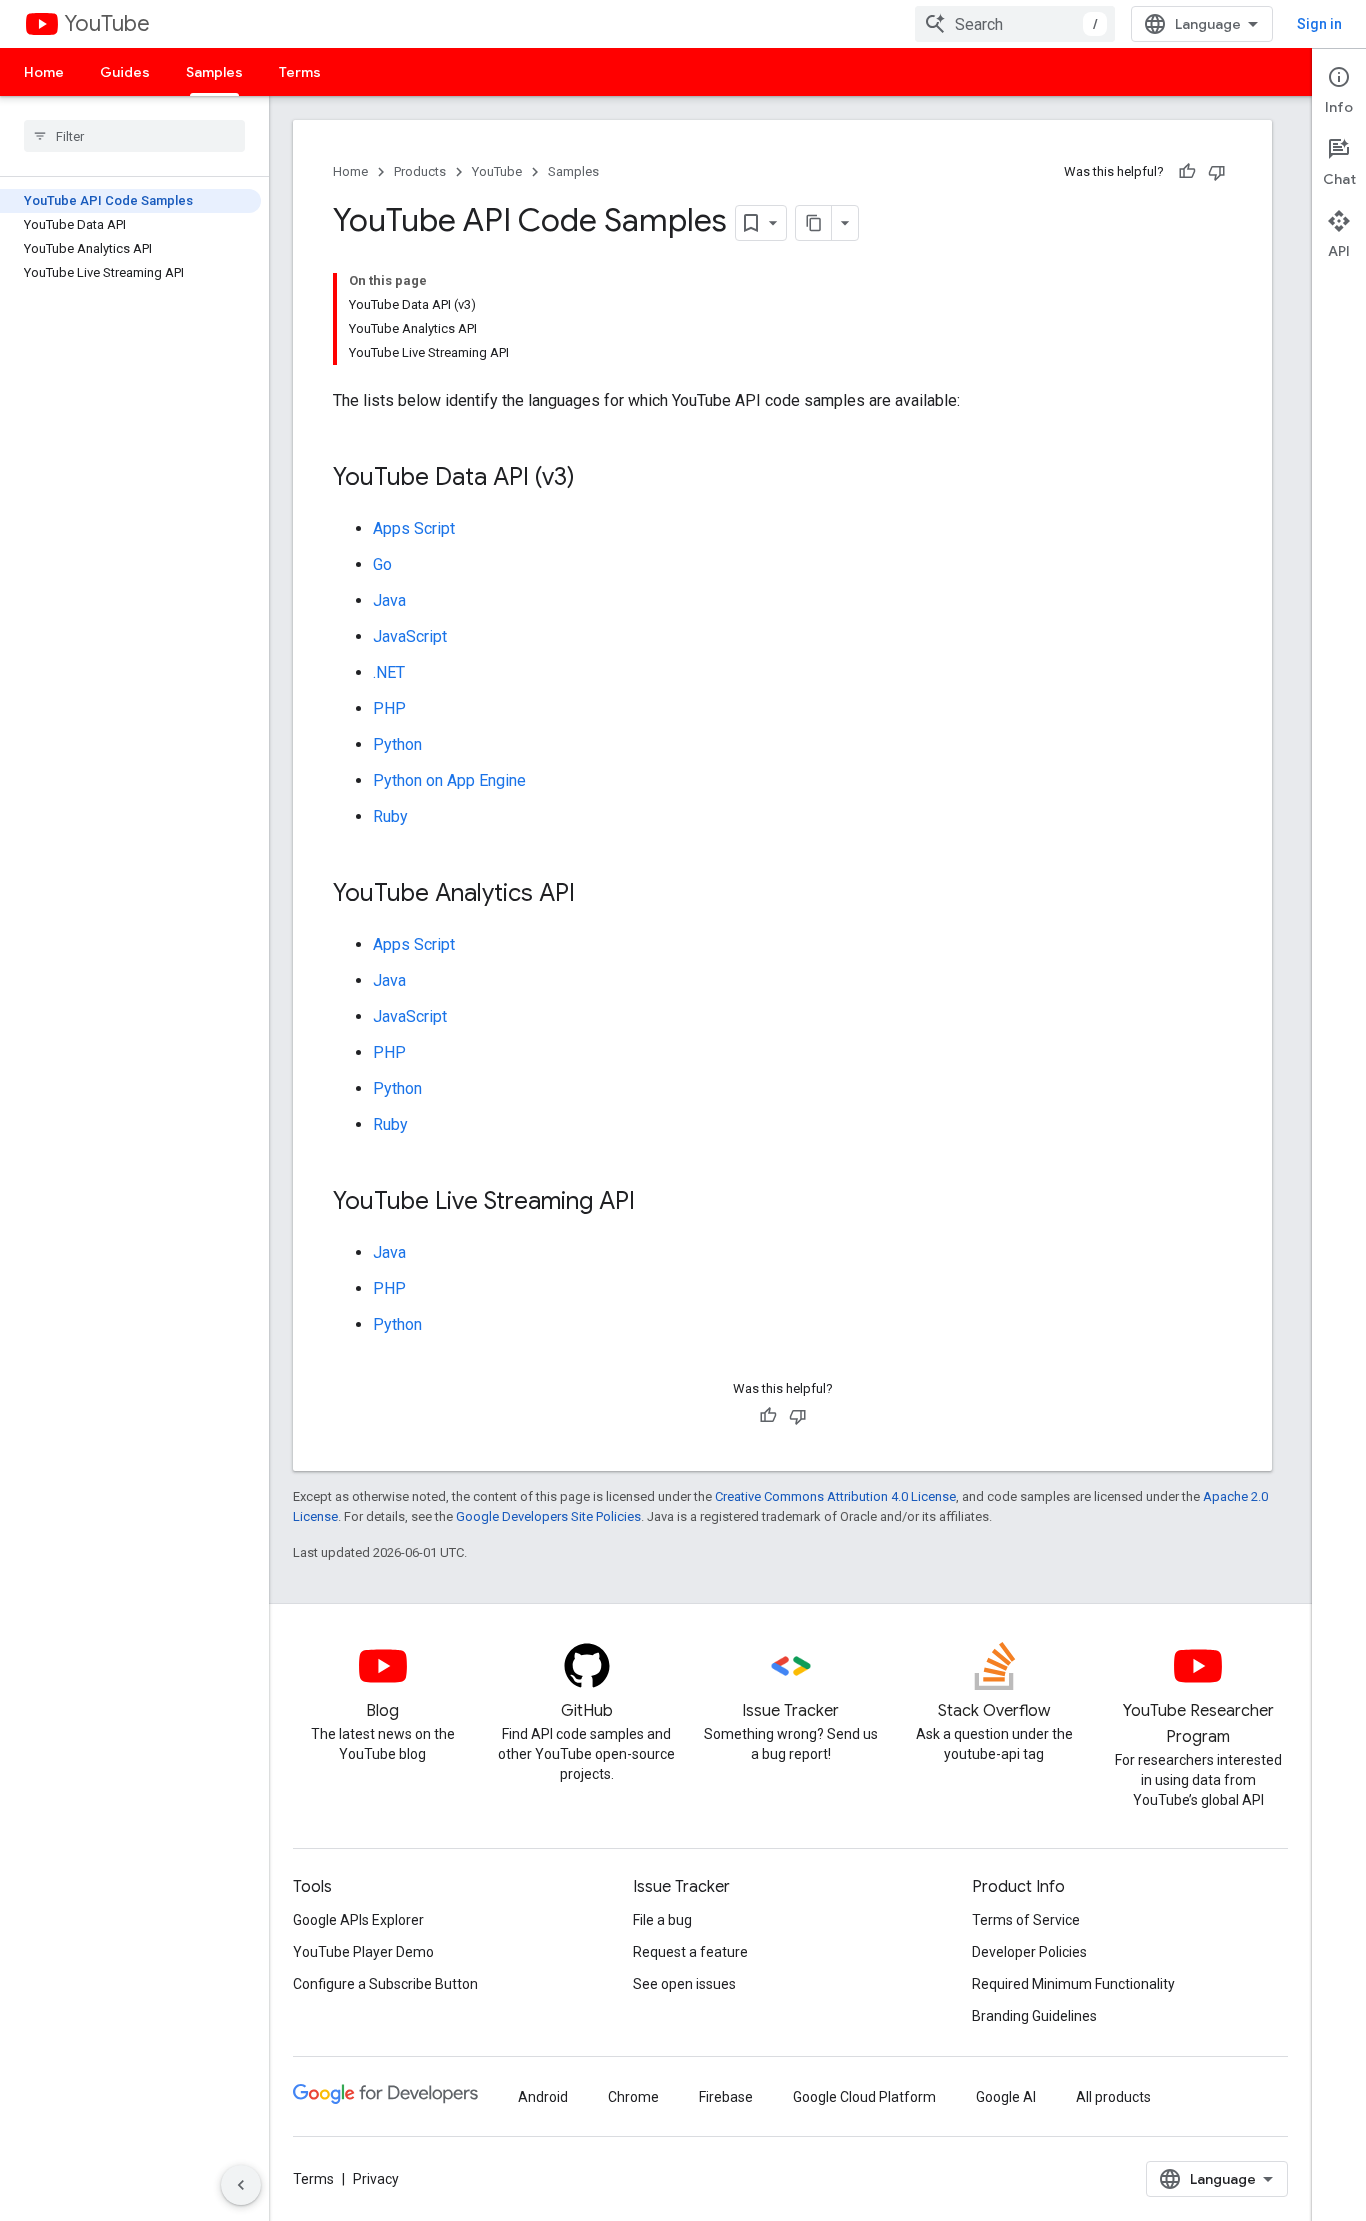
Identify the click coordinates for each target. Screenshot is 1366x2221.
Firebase (726, 2097)
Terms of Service (1026, 1920)
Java (389, 600)
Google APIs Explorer (358, 1920)
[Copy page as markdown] (814, 223)
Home (44, 72)
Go (382, 564)
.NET (389, 672)
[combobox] (1015, 24)
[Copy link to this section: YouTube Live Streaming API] (655, 1203)
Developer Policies (1029, 1952)
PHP (389, 708)
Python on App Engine (449, 780)
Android (543, 2097)
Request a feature (690, 1952)
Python (397, 744)
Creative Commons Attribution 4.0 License (835, 1496)
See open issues (684, 1984)
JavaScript (410, 636)
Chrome (633, 2097)
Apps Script (414, 528)
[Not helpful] (1217, 172)
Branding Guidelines (1034, 2016)
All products (1113, 2097)
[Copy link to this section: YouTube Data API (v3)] (595, 479)
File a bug (662, 1920)
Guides (125, 72)
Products (420, 171)
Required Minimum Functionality (1073, 1984)
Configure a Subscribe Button (385, 1984)
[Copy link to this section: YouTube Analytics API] (595, 895)
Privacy (376, 2179)
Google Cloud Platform (864, 2097)
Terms (300, 72)
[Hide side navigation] (241, 2185)
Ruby (390, 816)
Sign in (1319, 24)
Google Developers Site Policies (548, 1516)
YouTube (107, 23)
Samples (214, 72)
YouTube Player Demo (363, 1952)
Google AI (1006, 2097)
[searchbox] (134, 136)
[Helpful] (1187, 172)
